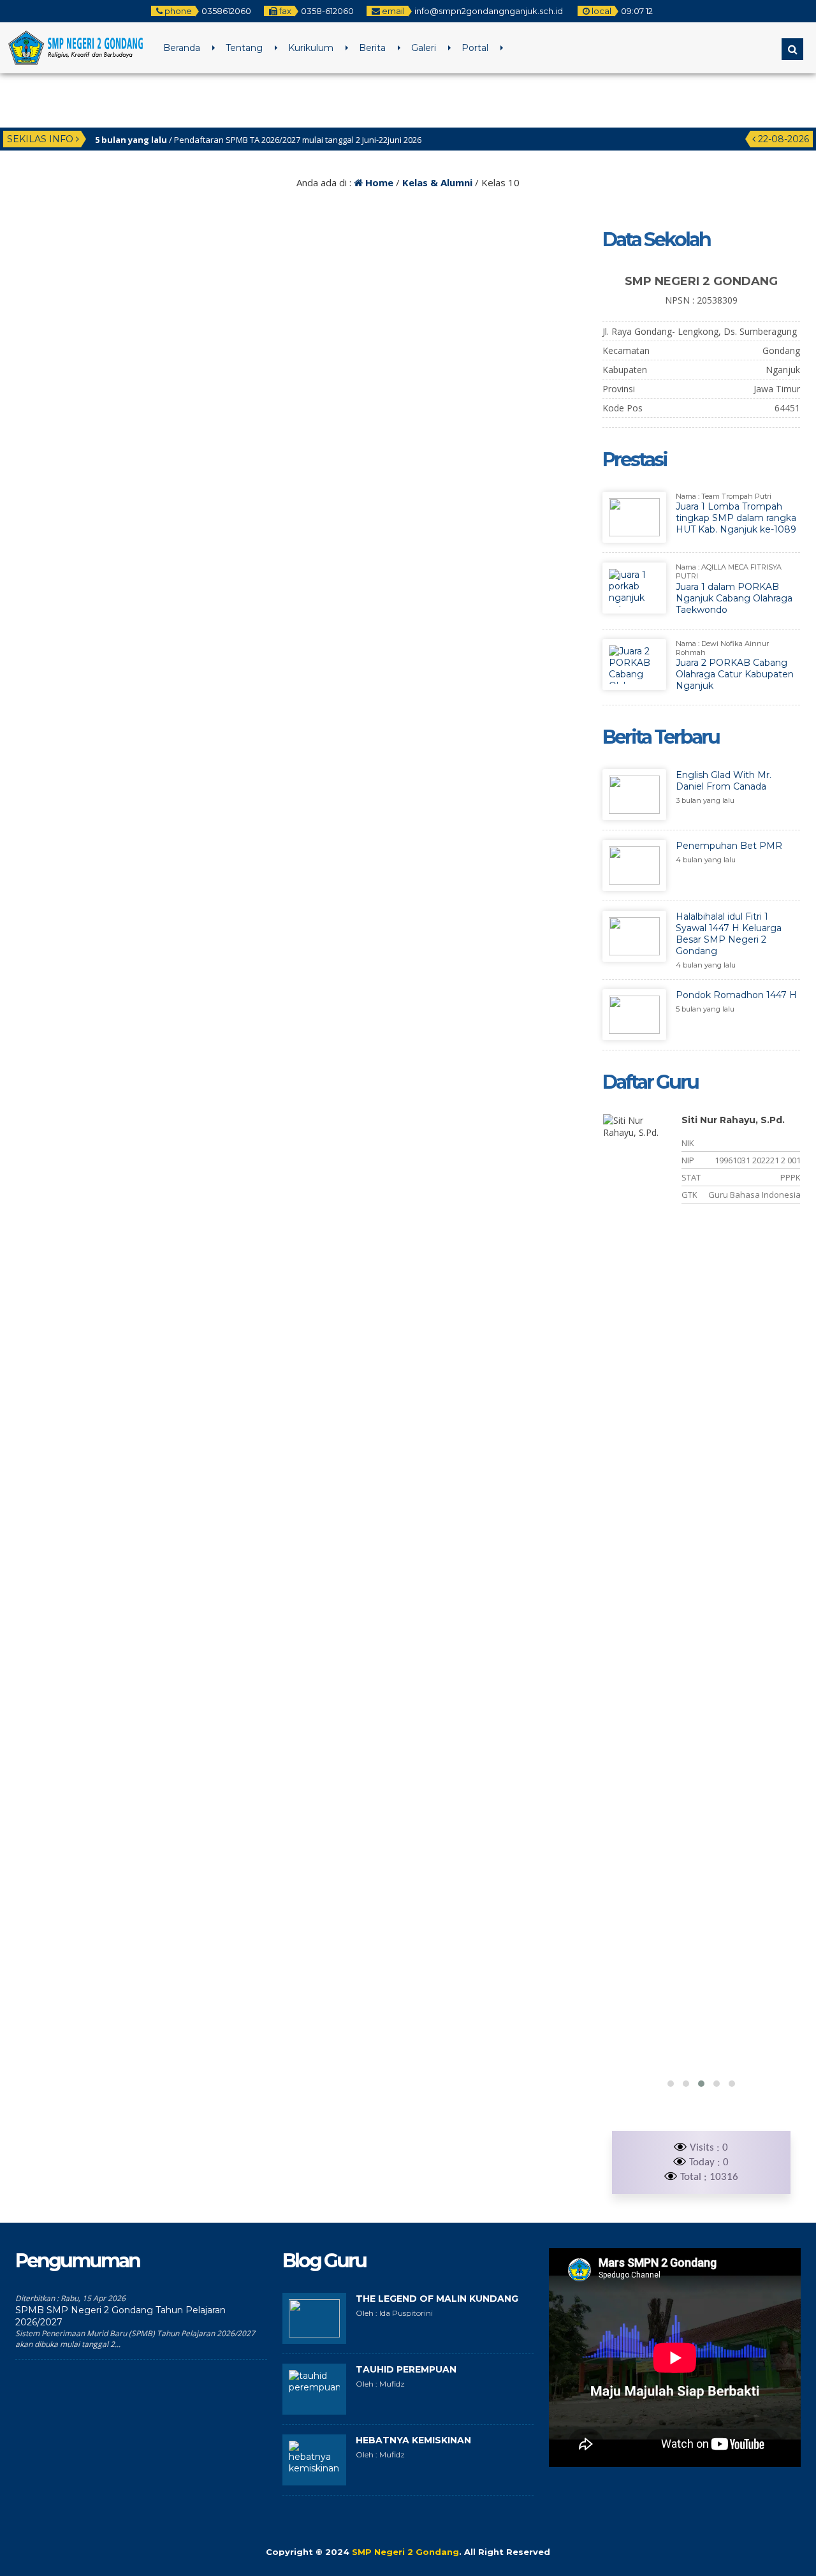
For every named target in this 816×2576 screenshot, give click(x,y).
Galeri (424, 48)
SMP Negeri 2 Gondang (405, 2552)
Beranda (182, 48)
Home (378, 182)
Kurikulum (311, 48)
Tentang (244, 48)
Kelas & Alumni (437, 182)
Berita (372, 48)
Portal (475, 48)
